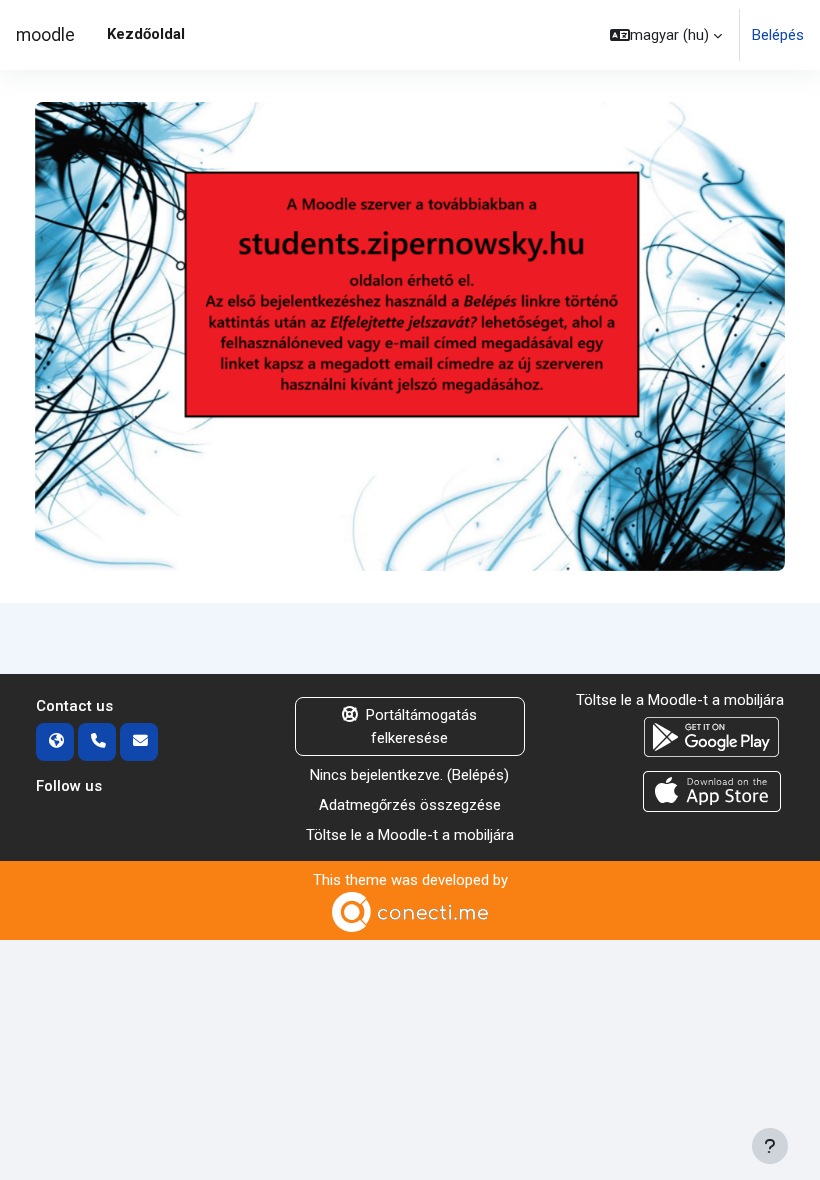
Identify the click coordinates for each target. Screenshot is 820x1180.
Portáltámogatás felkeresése (421, 726)
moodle (45, 35)
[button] (666, 35)
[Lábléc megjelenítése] (770, 1146)
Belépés (778, 35)
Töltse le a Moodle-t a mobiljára (410, 835)
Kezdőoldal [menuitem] (146, 34)
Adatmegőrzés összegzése (410, 805)
